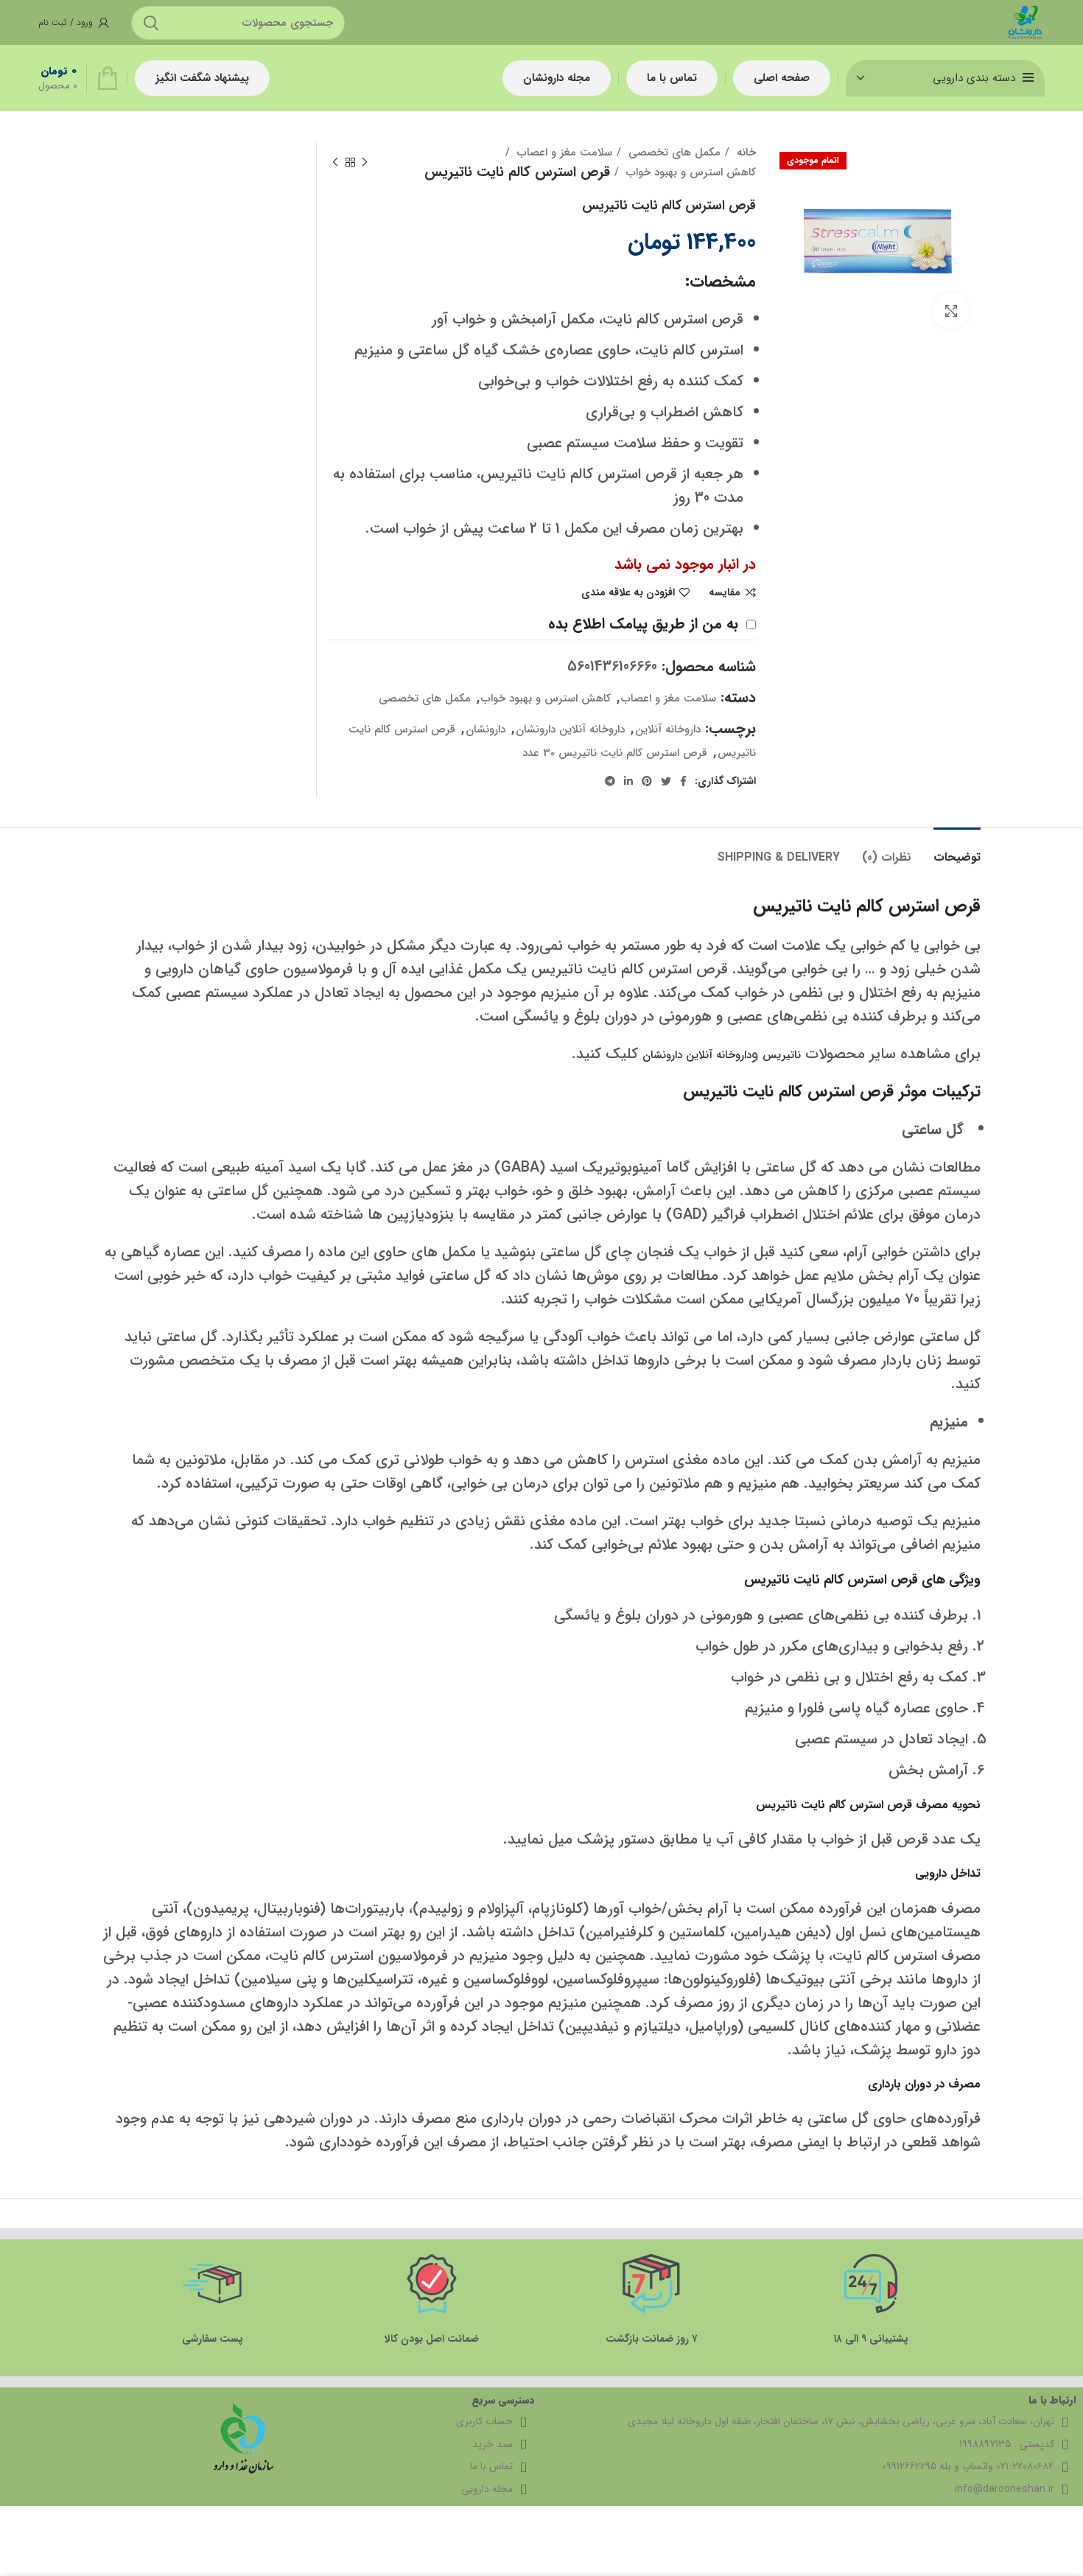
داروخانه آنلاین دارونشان (570, 729)
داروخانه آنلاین (668, 729)
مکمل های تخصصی (673, 153)
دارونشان (486, 729)
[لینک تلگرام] (610, 781)
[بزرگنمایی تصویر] (951, 311)
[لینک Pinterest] (647, 781)
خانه (744, 153)
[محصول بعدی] (335, 162)
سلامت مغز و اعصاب (563, 153)
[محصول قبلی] (365, 162)
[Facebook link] (683, 781)
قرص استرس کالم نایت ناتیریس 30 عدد (615, 753)
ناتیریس (782, 1055)
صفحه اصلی (782, 78)
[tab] (957, 850)
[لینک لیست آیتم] (824, 2467)
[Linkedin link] (628, 781)
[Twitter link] (666, 781)
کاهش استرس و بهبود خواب (689, 172)
